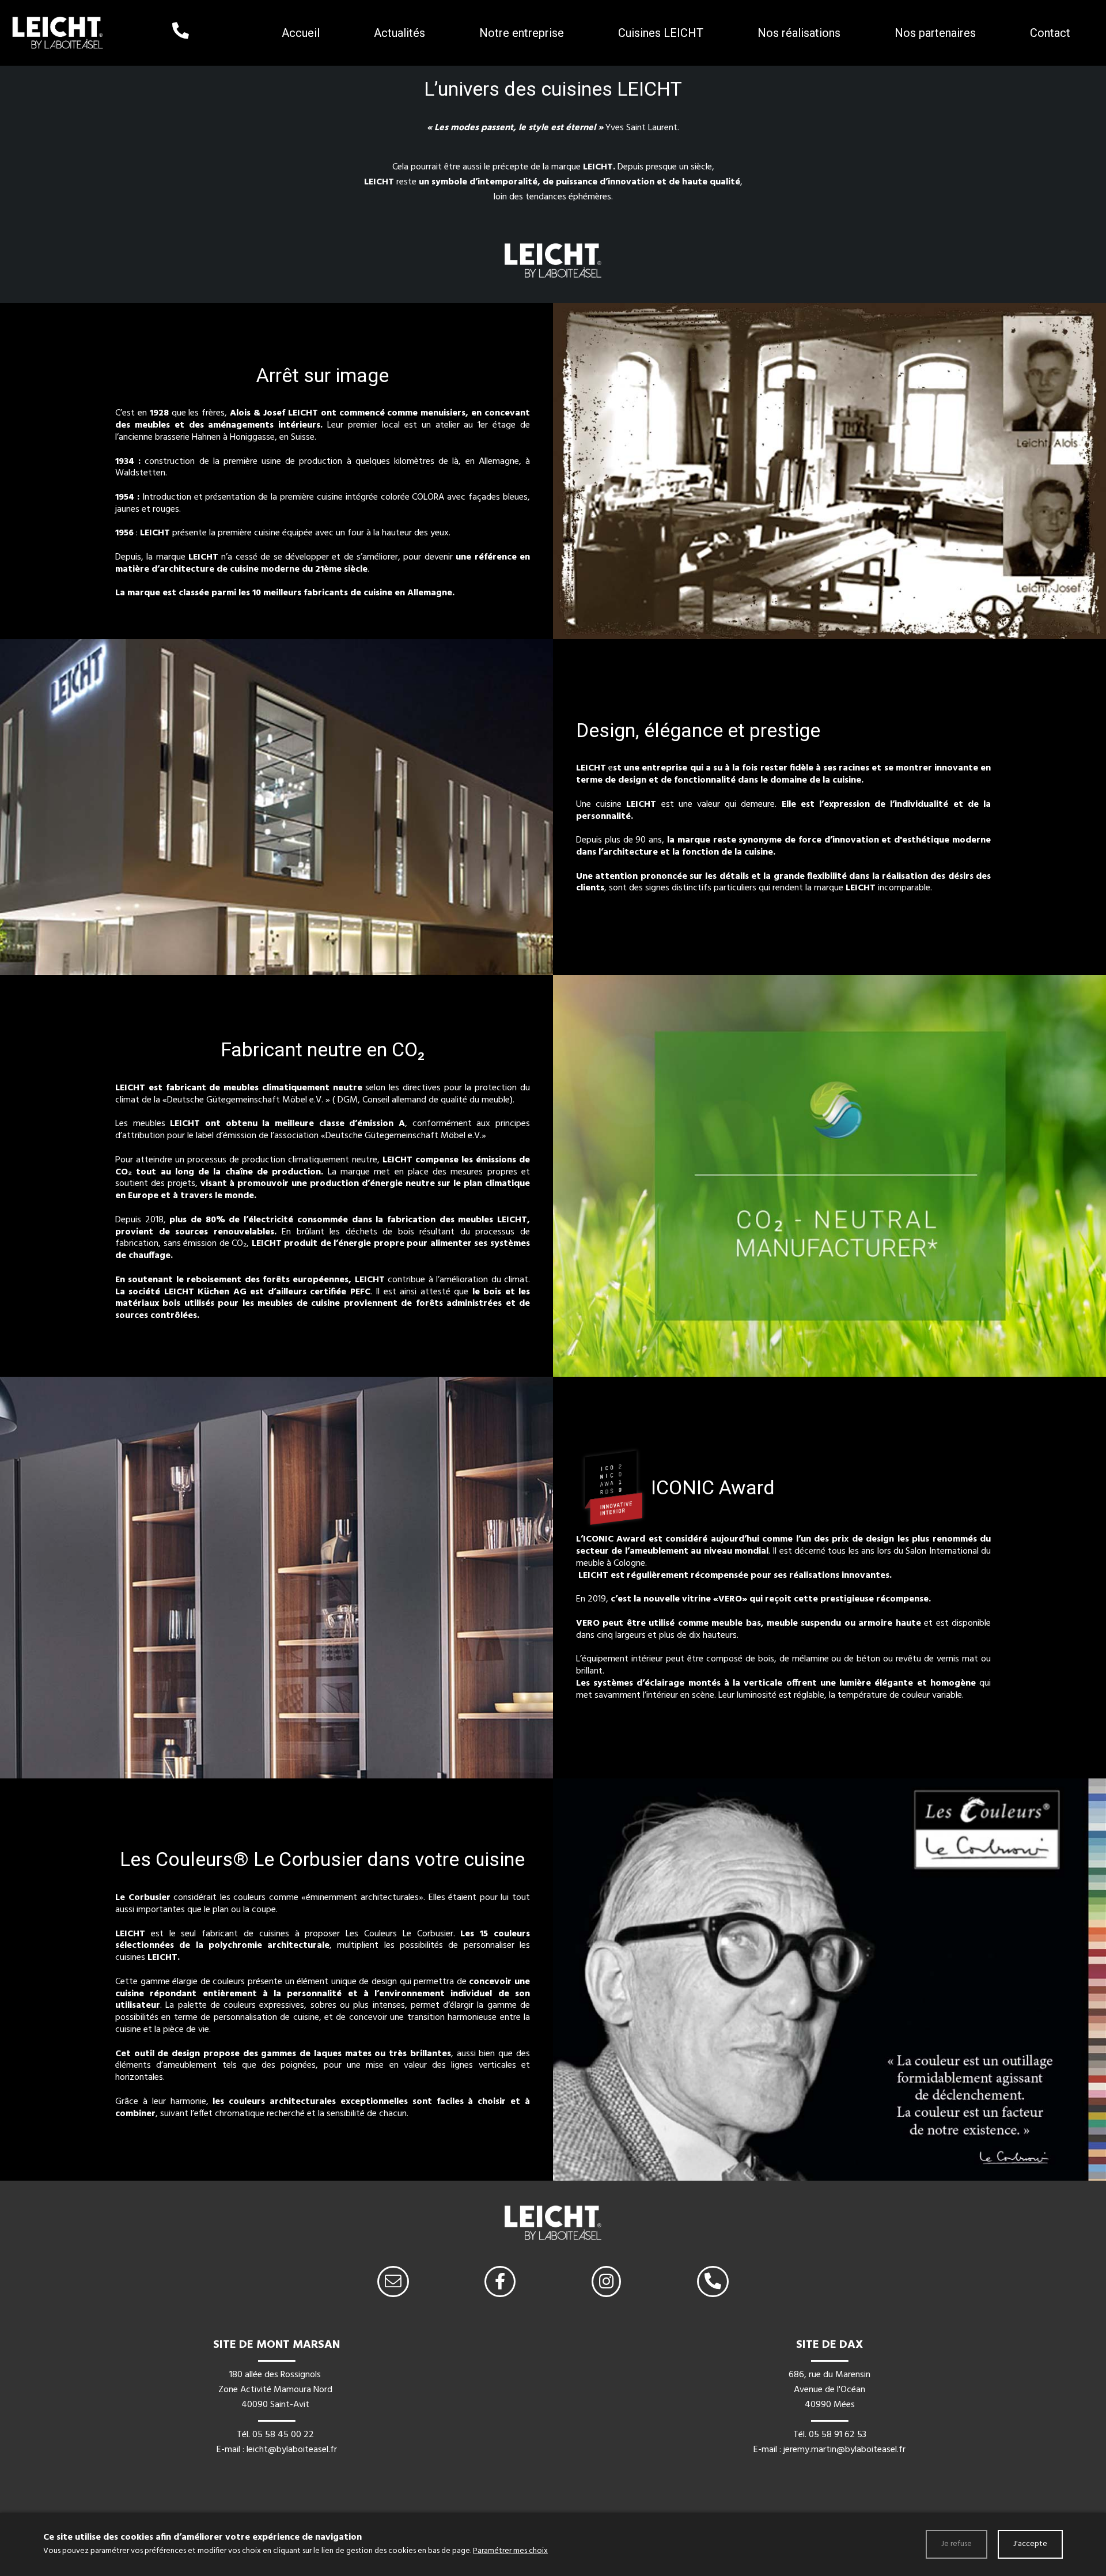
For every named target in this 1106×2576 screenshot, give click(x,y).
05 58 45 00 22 (283, 2435)
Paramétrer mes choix (510, 2551)
